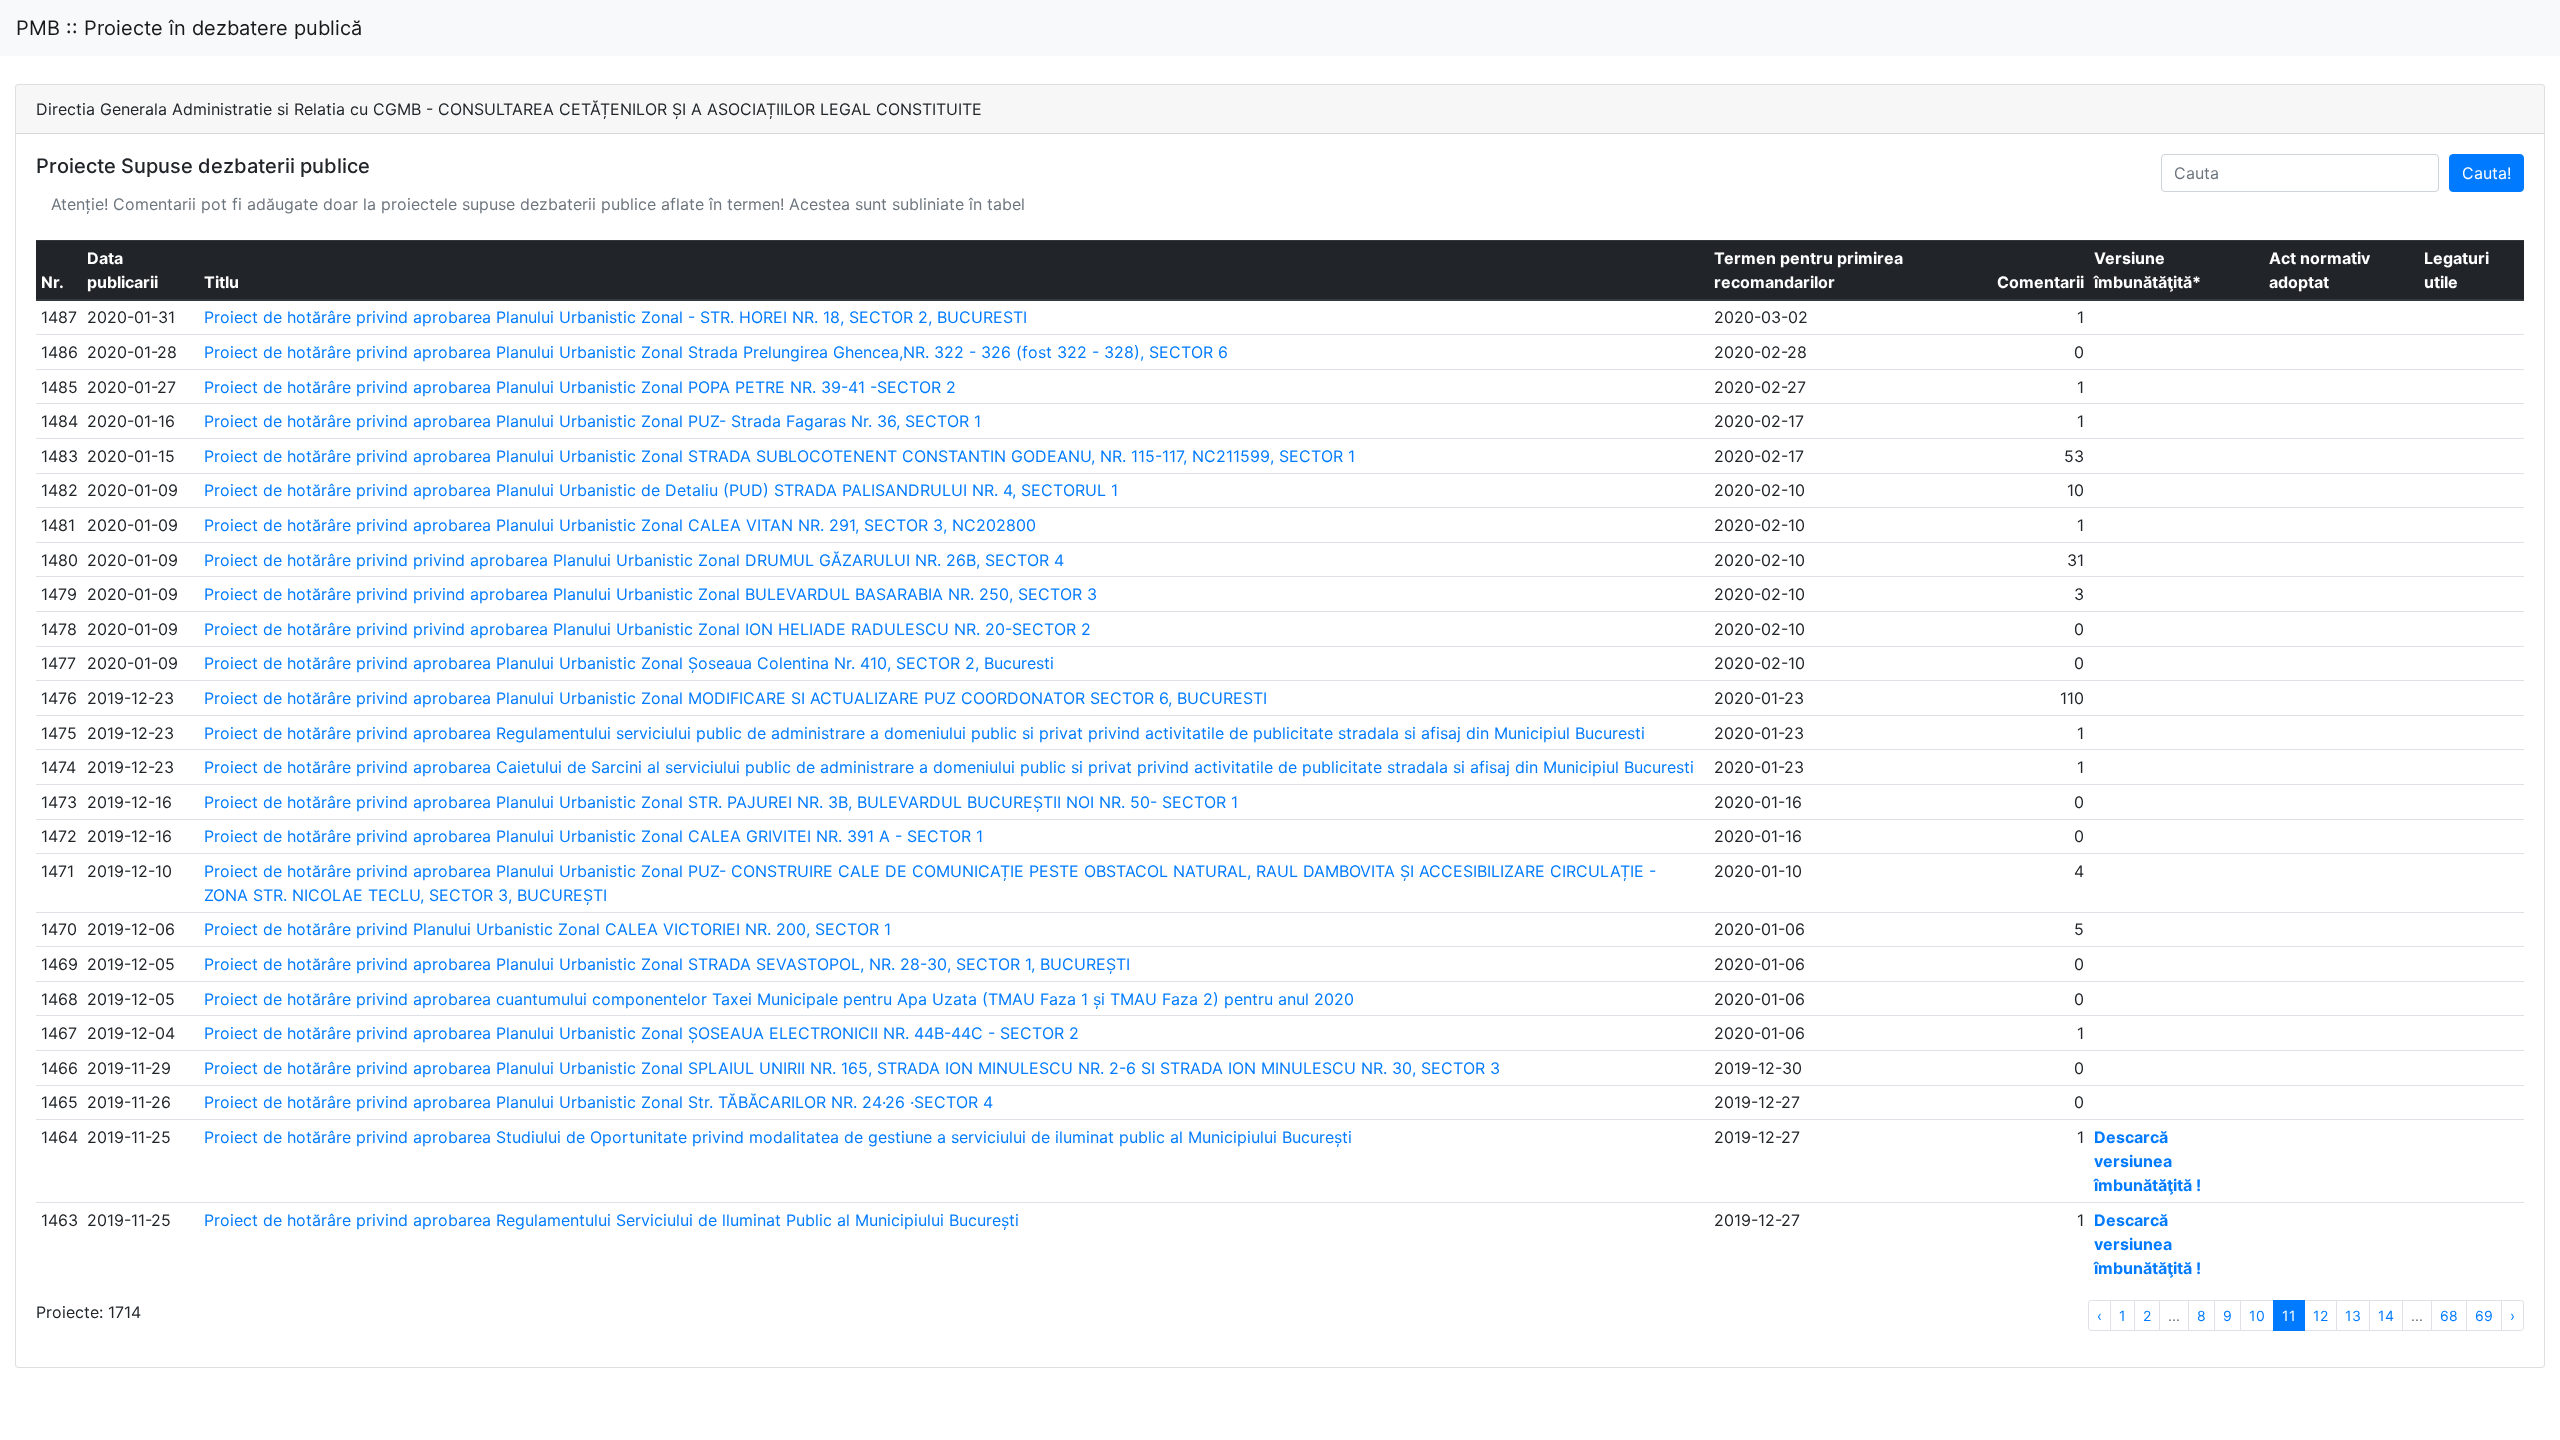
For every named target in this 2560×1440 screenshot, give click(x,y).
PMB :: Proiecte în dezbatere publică (189, 28)
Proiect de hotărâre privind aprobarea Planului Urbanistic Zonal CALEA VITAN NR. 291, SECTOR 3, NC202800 (620, 525)
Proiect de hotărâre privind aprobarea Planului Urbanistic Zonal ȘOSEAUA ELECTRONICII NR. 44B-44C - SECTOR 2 (641, 1033)
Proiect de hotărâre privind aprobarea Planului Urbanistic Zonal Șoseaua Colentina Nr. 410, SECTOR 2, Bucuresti (629, 663)
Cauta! (2486, 173)
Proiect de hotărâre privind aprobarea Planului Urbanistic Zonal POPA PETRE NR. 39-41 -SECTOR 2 (580, 387)
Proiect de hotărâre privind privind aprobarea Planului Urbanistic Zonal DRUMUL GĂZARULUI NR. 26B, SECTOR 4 (634, 560)
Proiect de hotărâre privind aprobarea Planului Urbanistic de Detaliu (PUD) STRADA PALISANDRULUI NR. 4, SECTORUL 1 (661, 490)
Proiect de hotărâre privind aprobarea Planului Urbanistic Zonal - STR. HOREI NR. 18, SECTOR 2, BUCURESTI (615, 317)
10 (2257, 1315)
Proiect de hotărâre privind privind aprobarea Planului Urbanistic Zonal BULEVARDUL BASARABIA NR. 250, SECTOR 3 (650, 594)
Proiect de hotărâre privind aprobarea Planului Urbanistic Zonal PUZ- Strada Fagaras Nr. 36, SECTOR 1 (592, 421)
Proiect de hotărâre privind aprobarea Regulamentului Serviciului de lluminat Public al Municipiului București (611, 1220)
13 (2353, 1315)
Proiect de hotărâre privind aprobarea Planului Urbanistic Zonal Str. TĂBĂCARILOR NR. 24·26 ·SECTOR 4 (598, 1102)
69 (2484, 1315)
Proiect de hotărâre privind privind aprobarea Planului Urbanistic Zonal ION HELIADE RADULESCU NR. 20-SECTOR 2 (647, 629)
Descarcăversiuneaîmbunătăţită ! (2147, 1161)
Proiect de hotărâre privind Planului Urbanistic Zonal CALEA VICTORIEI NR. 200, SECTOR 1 (547, 929)
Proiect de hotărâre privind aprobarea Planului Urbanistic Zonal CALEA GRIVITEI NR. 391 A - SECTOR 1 (593, 836)
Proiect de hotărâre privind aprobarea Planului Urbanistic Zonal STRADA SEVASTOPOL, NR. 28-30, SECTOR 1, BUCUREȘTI (667, 964)
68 (2449, 1315)
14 (2386, 1315)
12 (2320, 1315)
